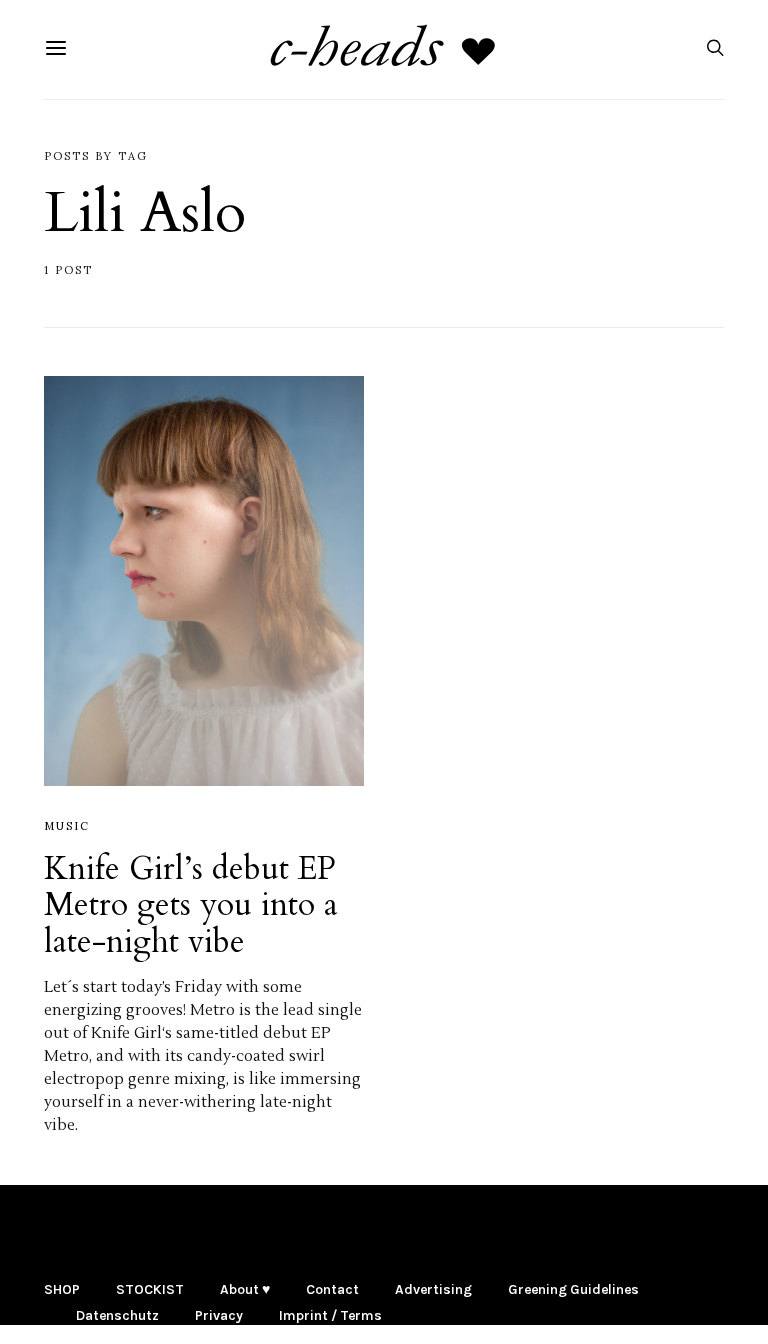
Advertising (433, 1289)
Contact (332, 1289)
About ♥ (245, 1289)
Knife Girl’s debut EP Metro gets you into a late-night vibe (191, 905)
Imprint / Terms (330, 1315)
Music (67, 826)
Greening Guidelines (573, 1289)
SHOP (62, 1289)
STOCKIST (150, 1289)
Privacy (219, 1315)
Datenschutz (117, 1315)
